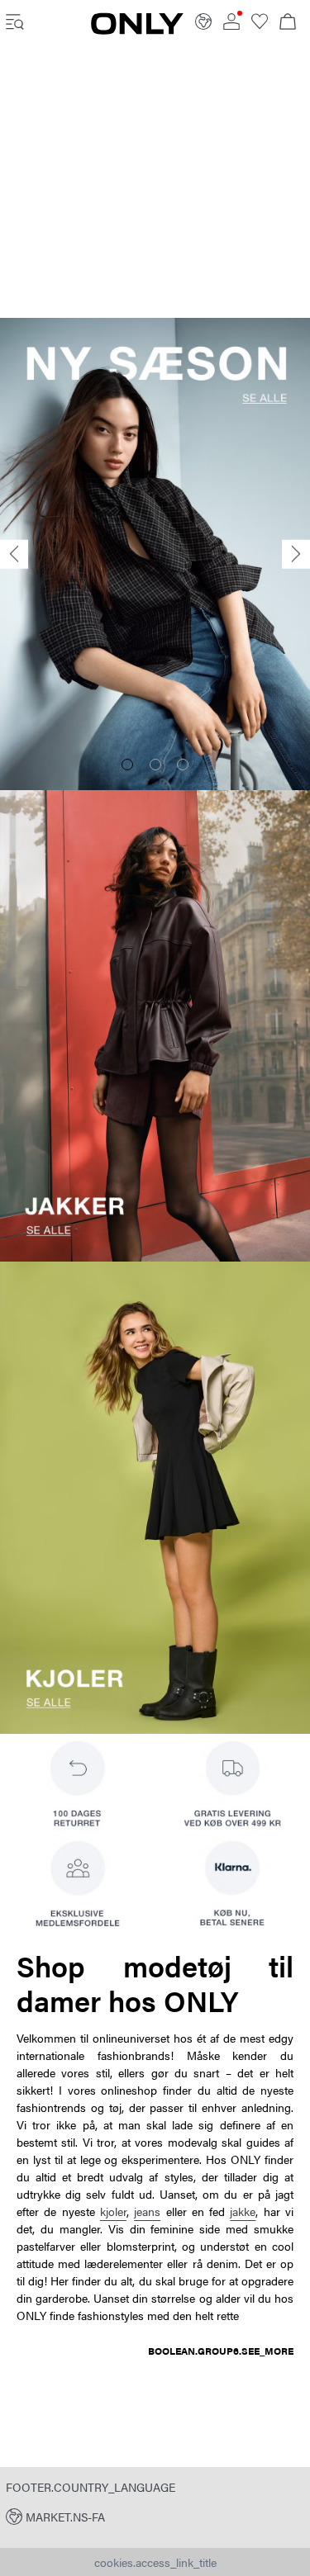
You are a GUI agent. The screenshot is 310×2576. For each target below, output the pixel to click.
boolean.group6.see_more (221, 2351)
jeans (147, 2211)
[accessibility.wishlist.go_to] (260, 25)
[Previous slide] (14, 554)
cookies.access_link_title (155, 2562)
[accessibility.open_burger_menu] (15, 23)
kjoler (113, 2211)
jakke (243, 2211)
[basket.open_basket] (288, 23)
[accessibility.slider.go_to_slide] (127, 765)
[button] (155, 2516)
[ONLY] (137, 30)
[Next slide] (296, 554)
